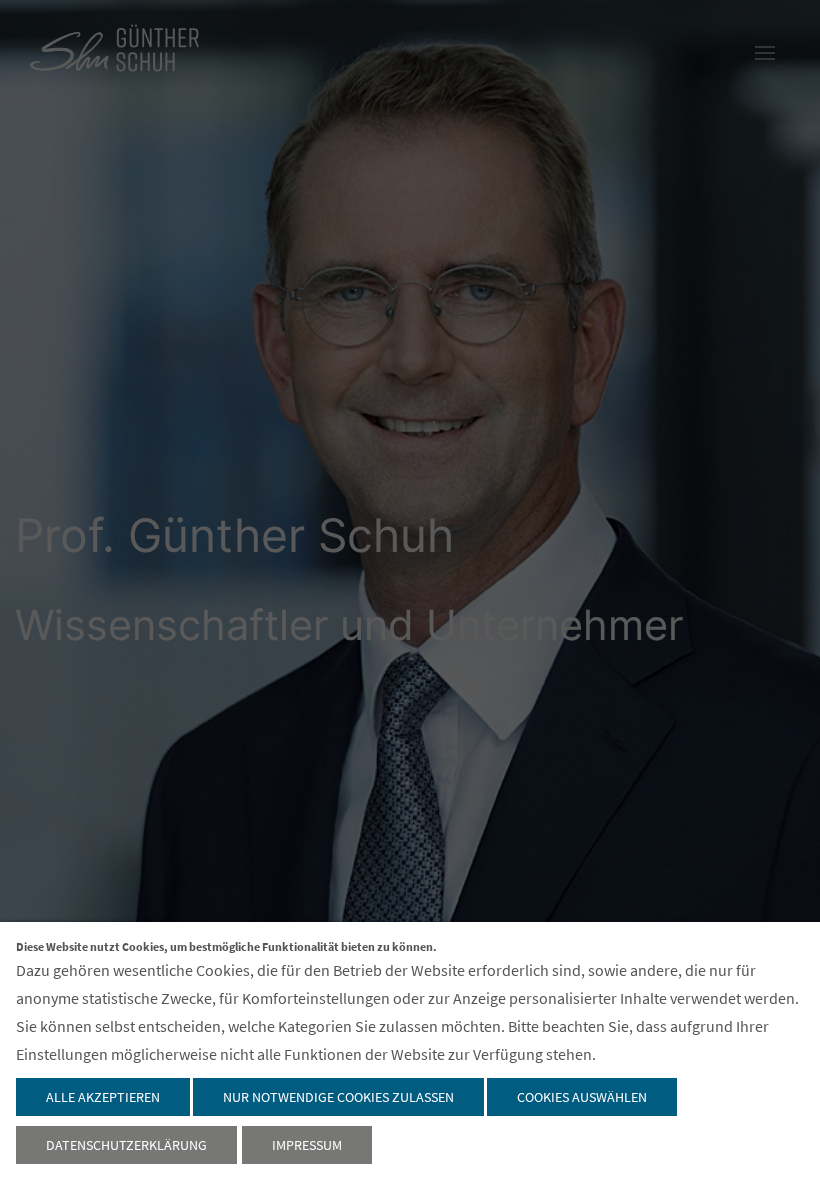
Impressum (307, 1145)
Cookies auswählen (582, 1097)
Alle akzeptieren (103, 1097)
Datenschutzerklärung (126, 1145)
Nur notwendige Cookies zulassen (338, 1097)
